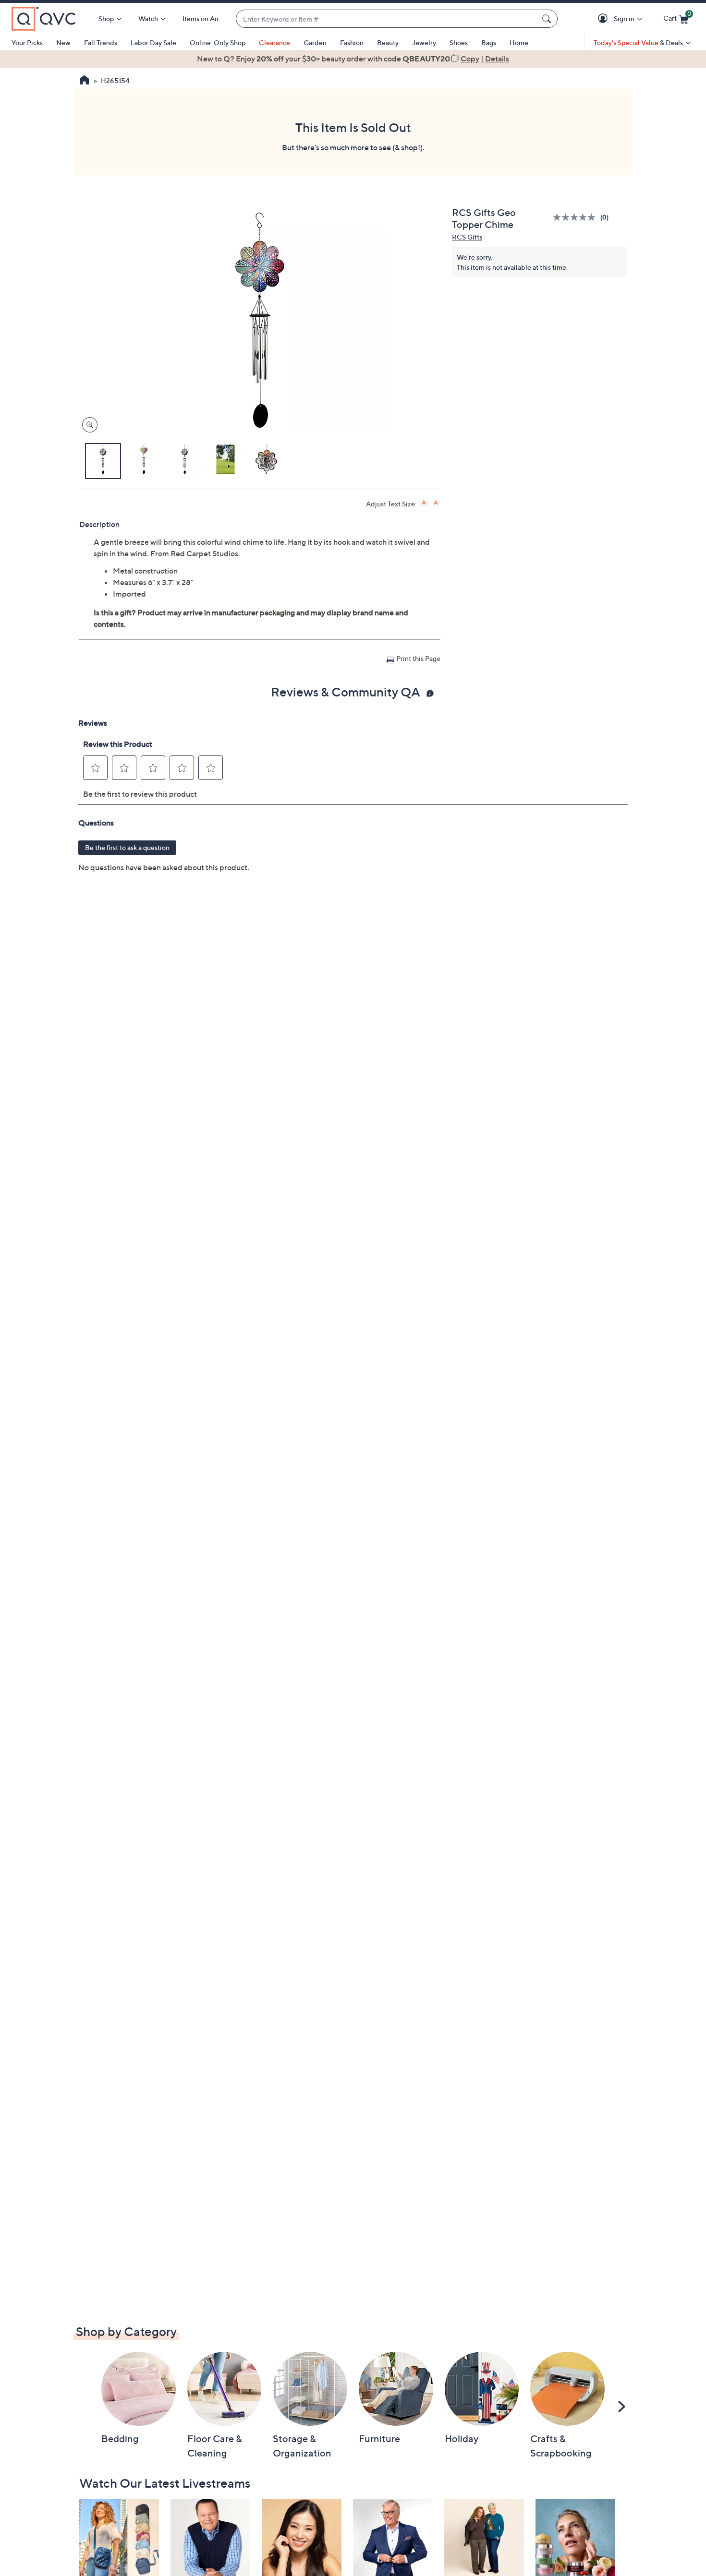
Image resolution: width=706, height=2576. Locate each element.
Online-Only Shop (218, 42)
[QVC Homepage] (84, 81)
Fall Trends (101, 42)
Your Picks (27, 42)
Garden (315, 42)
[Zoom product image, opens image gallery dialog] (88, 425)
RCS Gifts (467, 237)
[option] (353, 59)
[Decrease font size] (437, 503)
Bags (489, 42)
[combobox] (387, 19)
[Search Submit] (548, 19)
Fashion (352, 42)
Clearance (274, 42)
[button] (604, 19)
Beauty (388, 42)
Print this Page (418, 658)
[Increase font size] (425, 503)
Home (519, 42)
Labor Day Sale (153, 42)
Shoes (459, 42)
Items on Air (201, 18)
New (63, 42)
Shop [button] (106, 18)
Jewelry (424, 42)
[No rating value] (577, 217)
